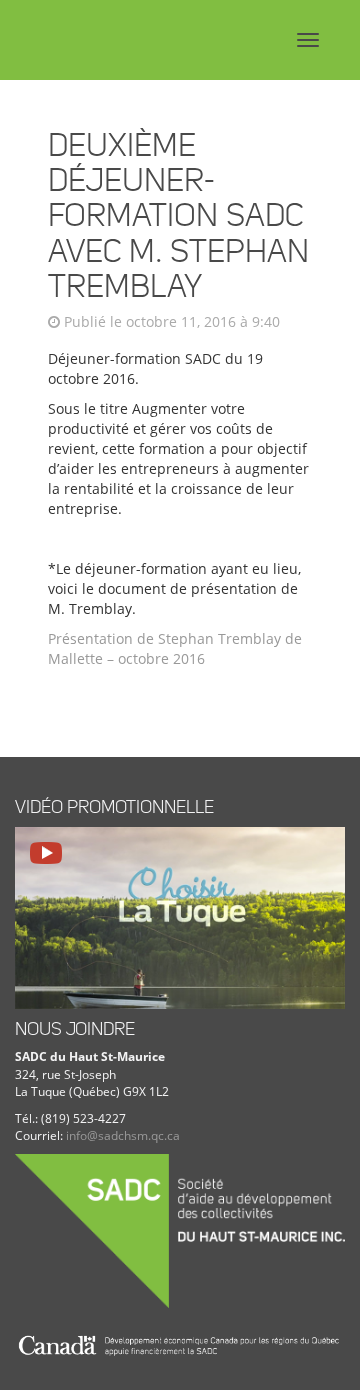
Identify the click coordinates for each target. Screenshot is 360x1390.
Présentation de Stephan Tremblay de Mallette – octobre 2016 (175, 648)
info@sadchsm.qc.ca (123, 1135)
